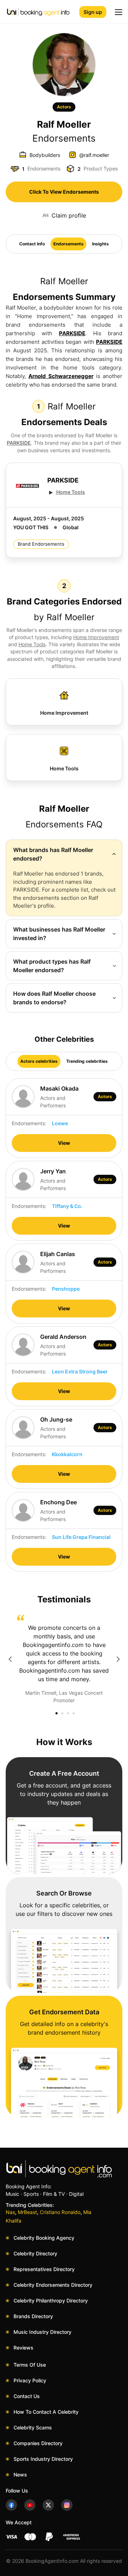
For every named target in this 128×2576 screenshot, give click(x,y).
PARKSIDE (72, 333)
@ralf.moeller (94, 155)
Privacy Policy (30, 2380)
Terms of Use (30, 2365)
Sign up (93, 12)
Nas (10, 2212)
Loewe (60, 1123)
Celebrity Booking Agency (44, 2238)
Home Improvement (96, 637)
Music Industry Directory (42, 2332)
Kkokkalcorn (67, 1454)
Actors (64, 107)
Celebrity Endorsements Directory (53, 2285)
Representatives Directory (44, 2269)
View (64, 1143)
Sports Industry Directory (43, 2459)
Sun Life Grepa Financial (81, 1537)
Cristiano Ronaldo (60, 2212)
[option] (64, 1659)
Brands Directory (33, 2316)
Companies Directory (38, 2443)
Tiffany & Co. (67, 1206)
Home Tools (71, 492)
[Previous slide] (10, 1659)
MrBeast (27, 2212)
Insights (100, 244)
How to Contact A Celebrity (46, 2412)
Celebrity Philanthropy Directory (51, 2300)
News (20, 2475)
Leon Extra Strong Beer (80, 1371)
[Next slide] (118, 1659)
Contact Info (32, 244)
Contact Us (27, 2396)
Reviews (23, 2348)
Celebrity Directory (35, 2253)
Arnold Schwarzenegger (61, 376)
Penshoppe (66, 1289)
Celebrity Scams (33, 2427)
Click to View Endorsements (64, 192)
